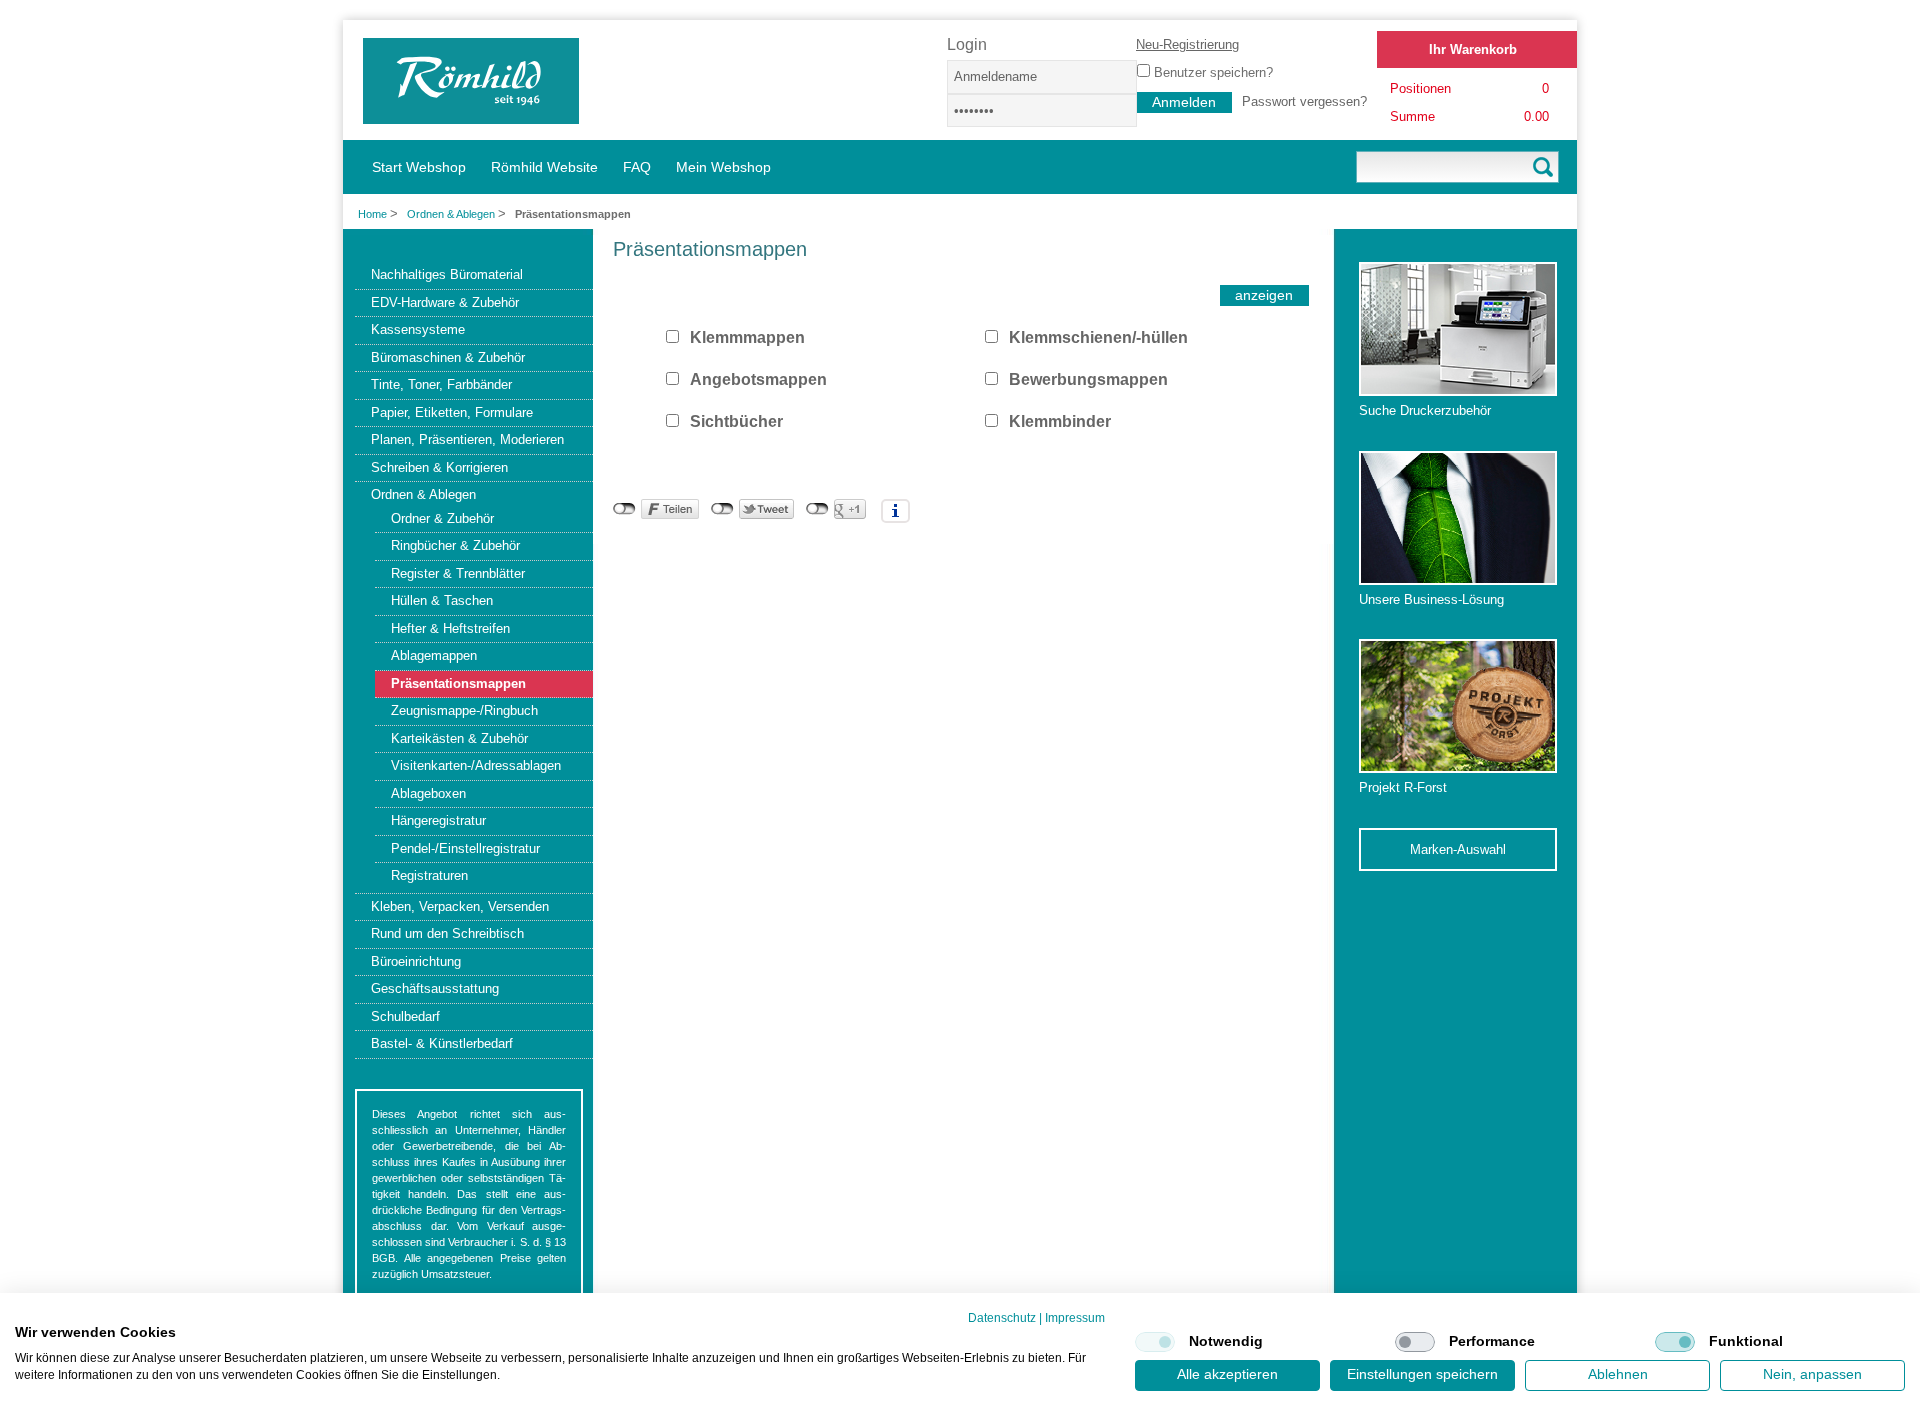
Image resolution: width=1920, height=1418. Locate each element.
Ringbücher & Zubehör (455, 545)
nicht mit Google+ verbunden (817, 509)
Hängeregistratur (438, 820)
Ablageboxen (428, 793)
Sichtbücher (736, 421)
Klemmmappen (747, 337)
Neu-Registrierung (1187, 44)
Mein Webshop (723, 167)
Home (372, 214)
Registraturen (429, 875)
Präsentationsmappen (458, 683)
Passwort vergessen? (1304, 101)
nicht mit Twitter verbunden (722, 509)
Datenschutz (1002, 1318)
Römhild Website (544, 167)
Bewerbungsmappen (1088, 379)
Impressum (1075, 1318)
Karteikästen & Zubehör (459, 738)
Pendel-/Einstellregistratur (465, 848)
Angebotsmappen (758, 379)
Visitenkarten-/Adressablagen (476, 765)
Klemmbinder (1060, 421)
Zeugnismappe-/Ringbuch (464, 710)
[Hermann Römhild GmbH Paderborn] (471, 114)
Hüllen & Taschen (442, 600)
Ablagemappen (434, 655)
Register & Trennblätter (458, 573)
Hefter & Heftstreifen (450, 628)
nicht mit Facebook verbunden (624, 509)
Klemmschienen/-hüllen (1098, 337)
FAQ (637, 167)
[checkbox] (1155, 1342)
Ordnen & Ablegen (452, 214)
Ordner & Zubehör (442, 518)
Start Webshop (419, 167)
